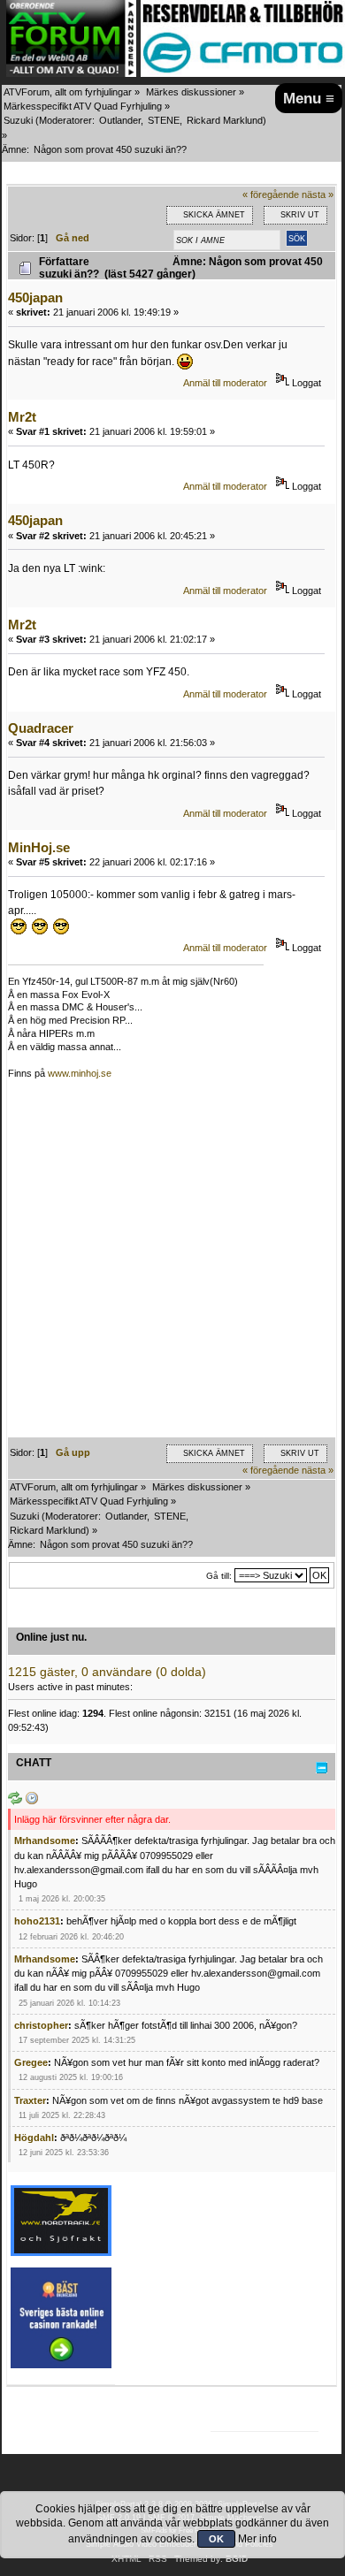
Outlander (120, 120)
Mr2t (22, 417)
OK (216, 2539)
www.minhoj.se (80, 1073)
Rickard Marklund (225, 120)
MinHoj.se (39, 847)
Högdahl (34, 2138)
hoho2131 (37, 1921)
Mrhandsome (45, 1841)
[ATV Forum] (71, 73)
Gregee (31, 2062)
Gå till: (219, 1576)
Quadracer (41, 728)
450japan (35, 297)
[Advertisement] (172, 1265)
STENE (164, 120)
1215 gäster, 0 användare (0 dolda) (107, 1672)
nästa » (318, 194)
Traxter (30, 2100)
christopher (41, 2025)
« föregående (271, 194)
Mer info (257, 2539)
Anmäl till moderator (225, 383)
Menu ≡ (309, 98)
